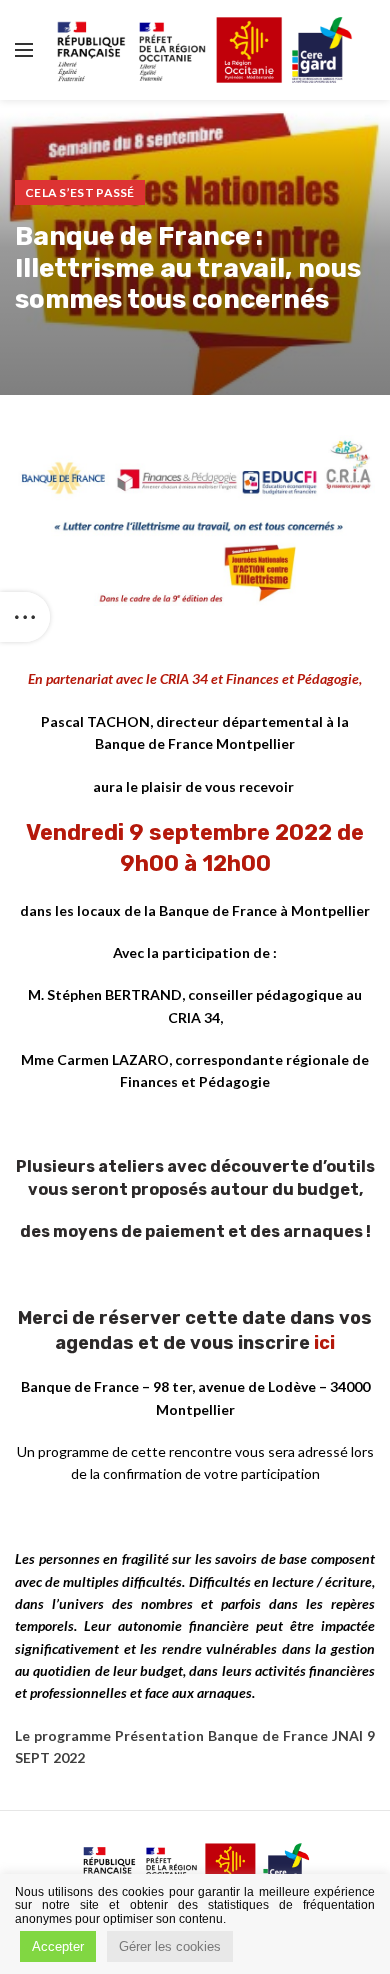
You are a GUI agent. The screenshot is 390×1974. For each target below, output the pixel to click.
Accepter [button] (58, 1946)
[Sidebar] (25, 617)
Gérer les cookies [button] (170, 1946)
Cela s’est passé (80, 192)
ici (324, 1343)
